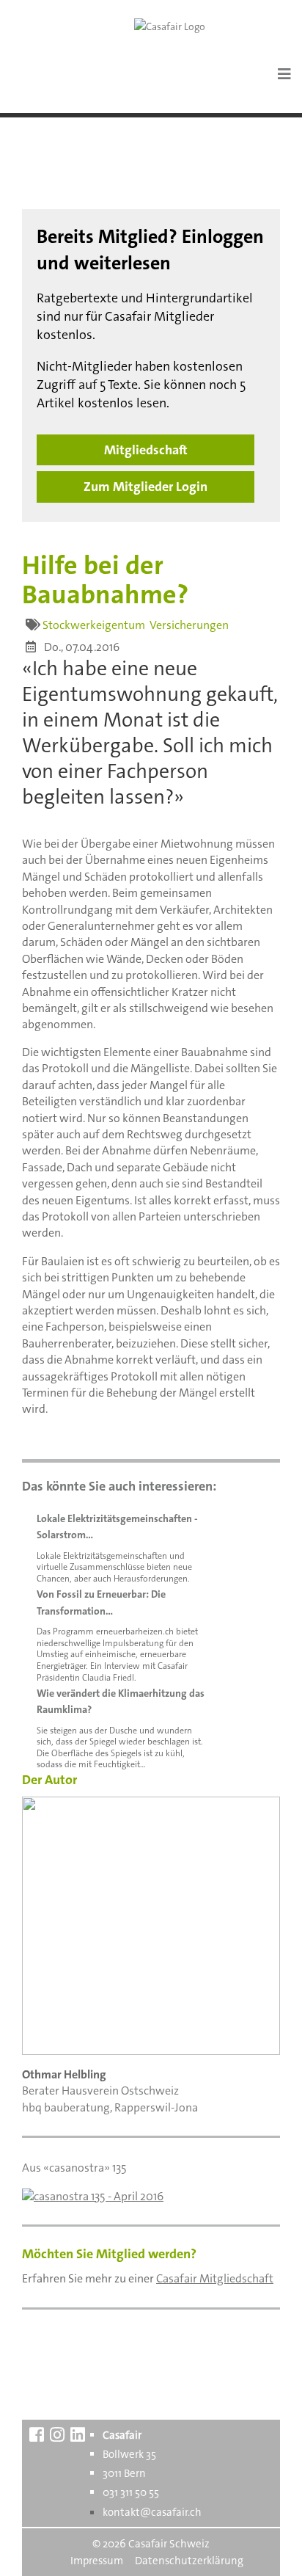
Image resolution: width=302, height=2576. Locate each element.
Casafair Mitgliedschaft (215, 2278)
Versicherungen (189, 625)
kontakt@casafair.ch (152, 2512)
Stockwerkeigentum (94, 625)
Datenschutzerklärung (189, 2561)
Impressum (97, 2561)
